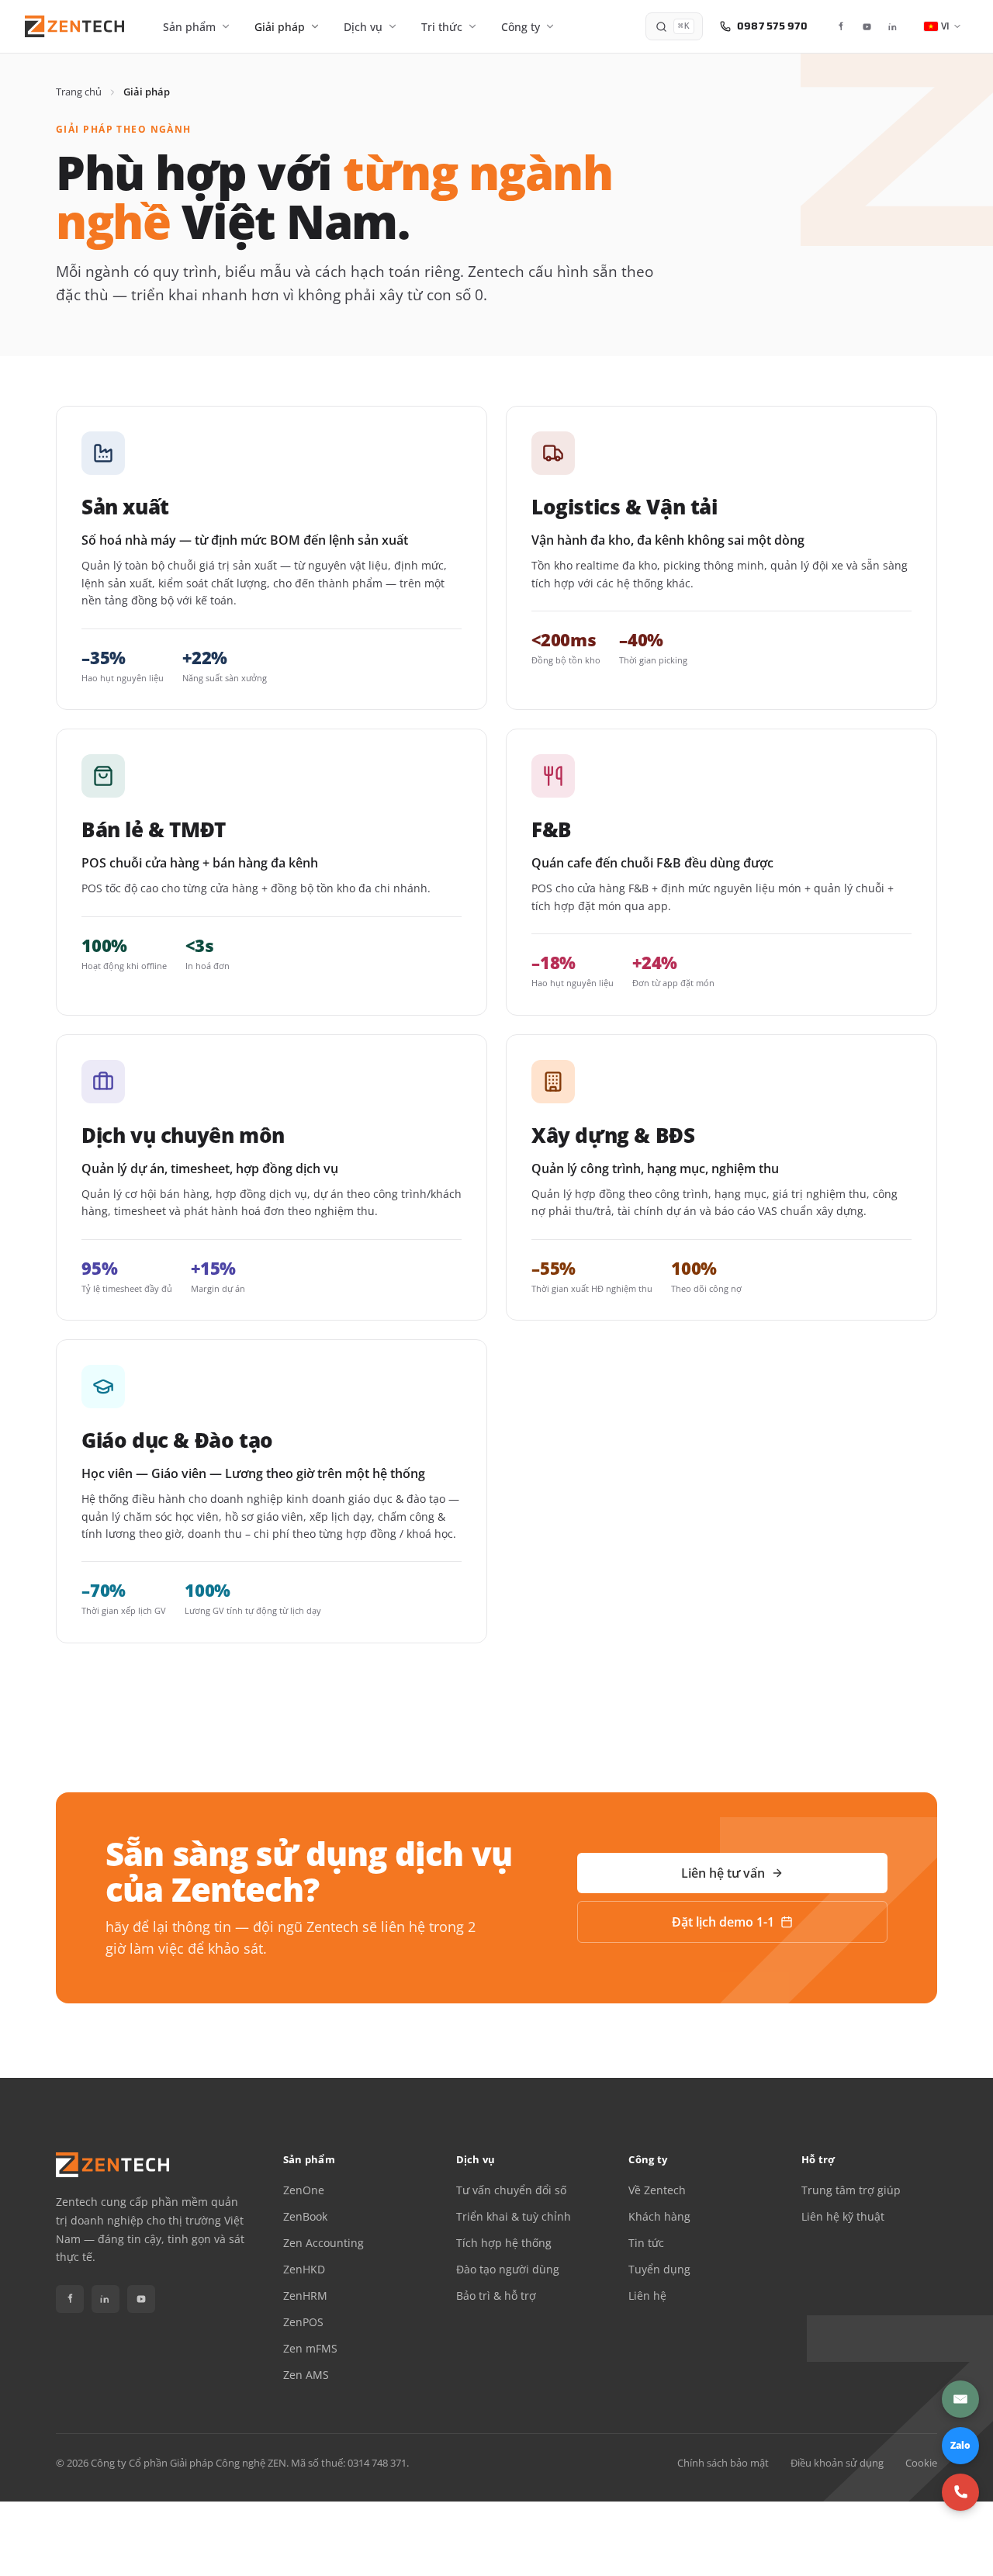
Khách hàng (659, 2217)
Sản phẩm (189, 27)
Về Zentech (657, 2190)
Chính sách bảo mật (723, 2463)
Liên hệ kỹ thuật (843, 2217)
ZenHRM (305, 2296)
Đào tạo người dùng (508, 2270)
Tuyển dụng (659, 2270)
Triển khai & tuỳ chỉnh (514, 2217)
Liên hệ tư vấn (723, 1873)
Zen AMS (306, 2375)
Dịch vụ (363, 27)
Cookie (921, 2463)
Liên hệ (647, 2296)
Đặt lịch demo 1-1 (723, 1922)
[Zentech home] (74, 26)
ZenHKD (304, 2270)
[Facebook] (840, 26)
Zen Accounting (324, 2243)
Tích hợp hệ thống (504, 2243)
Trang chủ (79, 92)
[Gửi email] (960, 2399)
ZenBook (305, 2217)
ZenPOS (303, 2322)
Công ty (521, 27)
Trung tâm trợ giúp (851, 2190)
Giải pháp (280, 27)
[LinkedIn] (893, 26)
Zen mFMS (310, 2349)
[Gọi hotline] (960, 2492)
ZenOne (304, 2190)
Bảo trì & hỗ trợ (496, 2296)
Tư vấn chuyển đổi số (511, 2190)
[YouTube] (867, 26)
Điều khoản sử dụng (837, 2463)
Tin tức (646, 2243)
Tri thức (442, 27)
